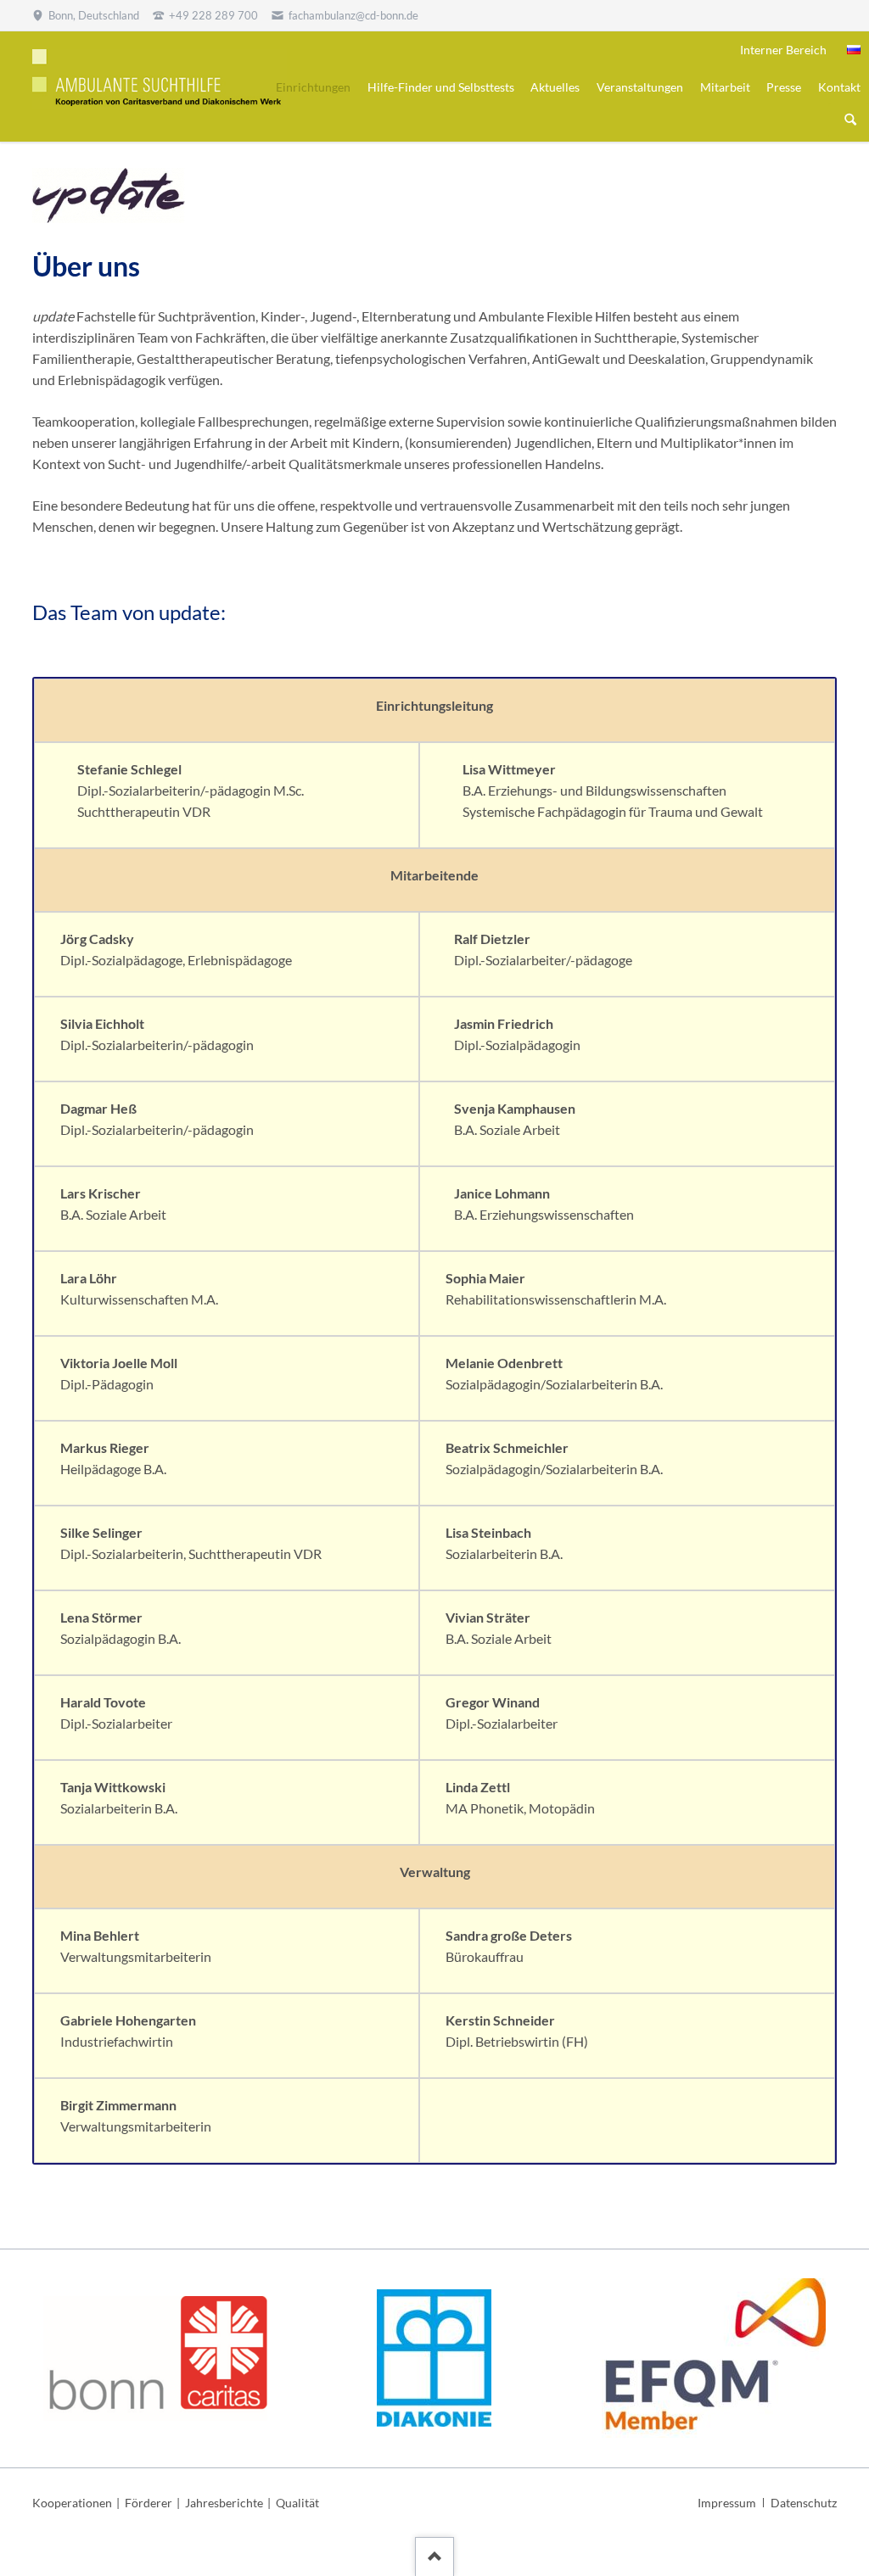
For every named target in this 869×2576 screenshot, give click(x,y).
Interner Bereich (783, 50)
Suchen (850, 120)
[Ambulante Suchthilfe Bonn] (854, 50)
